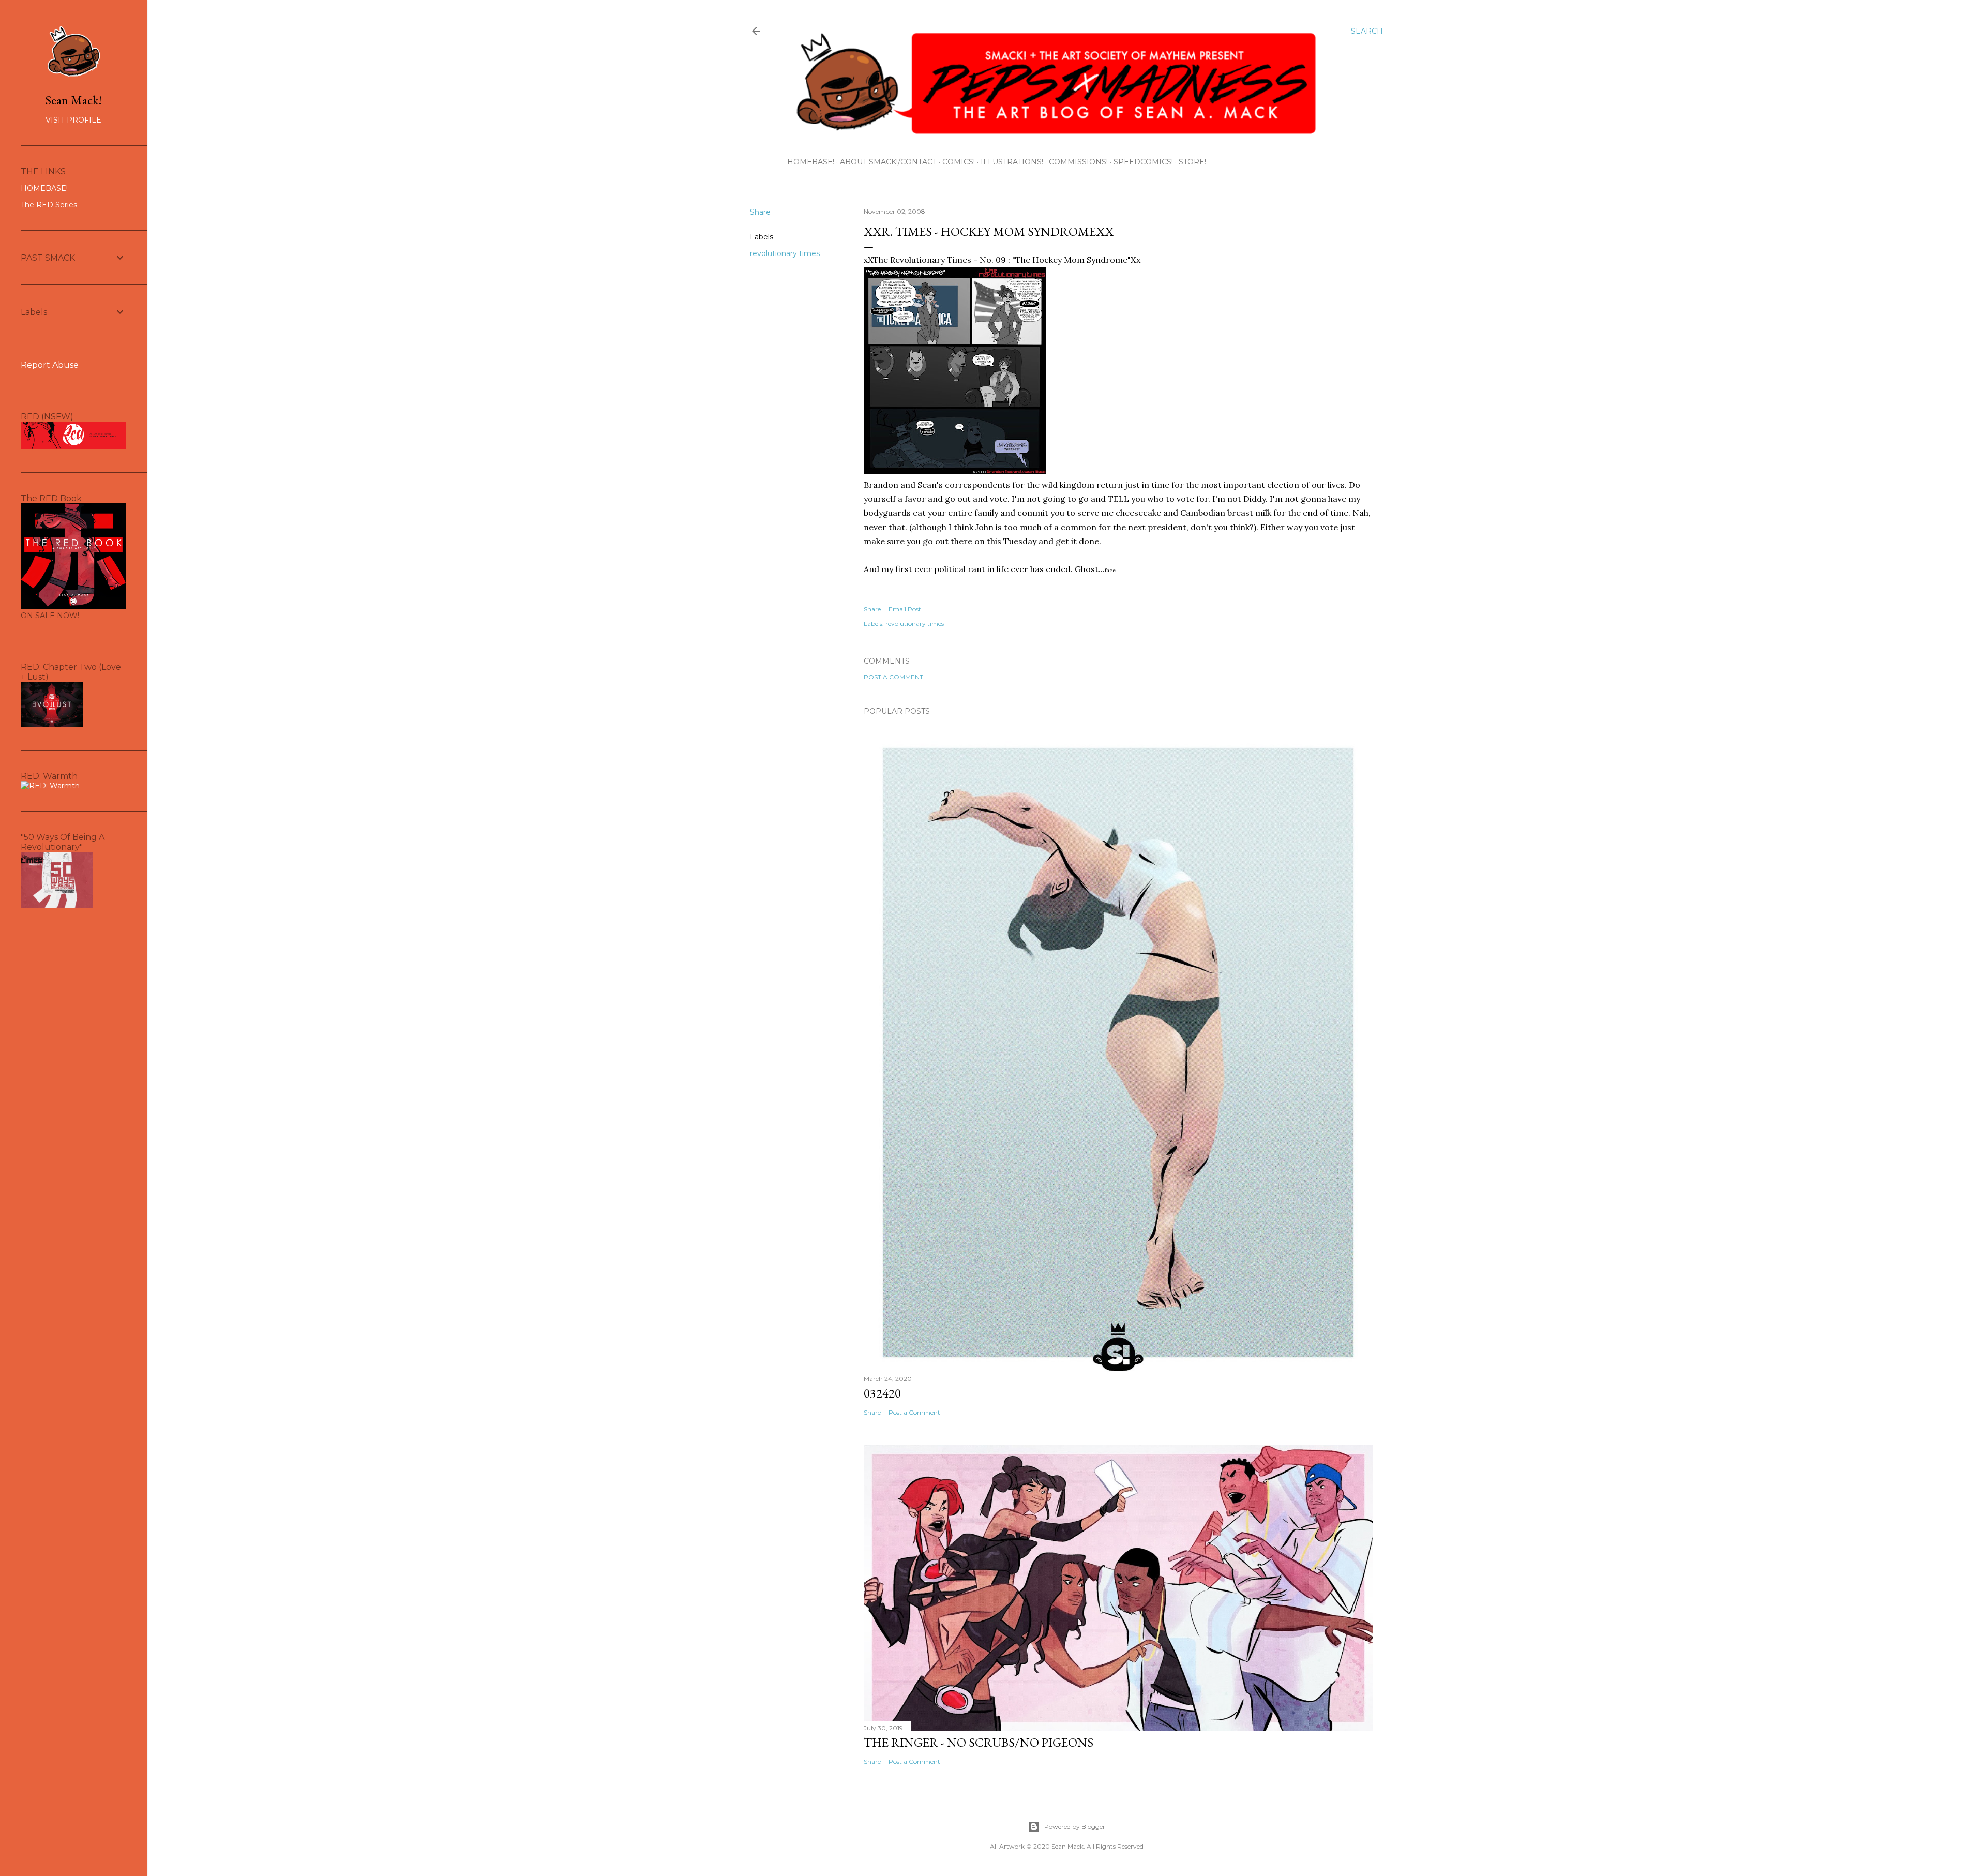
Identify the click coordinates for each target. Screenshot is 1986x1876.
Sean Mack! (73, 100)
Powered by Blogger (1075, 1827)
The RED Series (49, 205)
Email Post (905, 609)
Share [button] (760, 212)
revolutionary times (785, 253)
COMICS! (959, 162)
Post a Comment (893, 677)
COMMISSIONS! (1078, 162)
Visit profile (73, 120)
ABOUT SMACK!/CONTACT (888, 162)
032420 (882, 1393)
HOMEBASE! (811, 162)
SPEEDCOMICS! (1143, 162)
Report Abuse (50, 365)
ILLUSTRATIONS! (1012, 162)
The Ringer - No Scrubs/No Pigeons (979, 1742)
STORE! (1192, 162)
